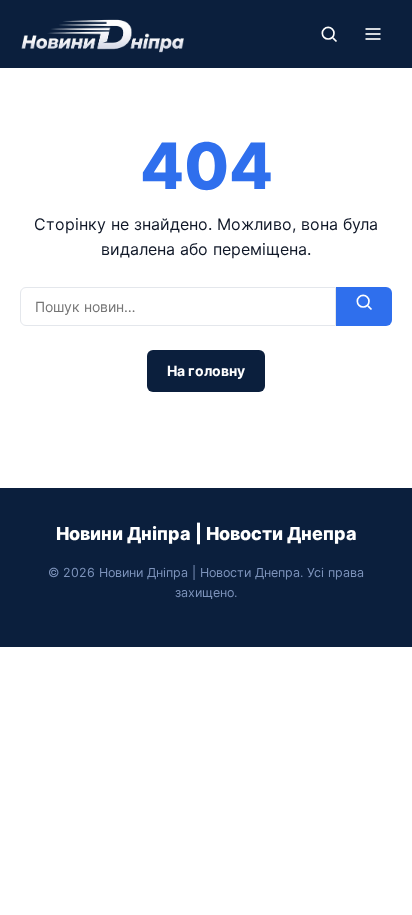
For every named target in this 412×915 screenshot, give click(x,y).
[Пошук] (329, 34)
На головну (206, 370)
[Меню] (373, 34)
